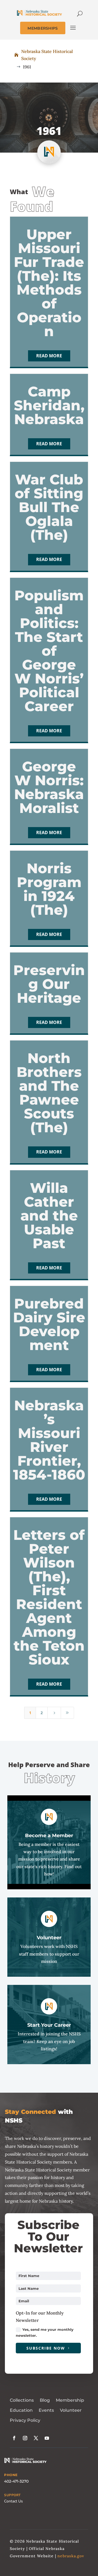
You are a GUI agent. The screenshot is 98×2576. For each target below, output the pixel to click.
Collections (22, 2400)
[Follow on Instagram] (25, 2438)
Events (46, 2410)
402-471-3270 (16, 2481)
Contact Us (13, 2501)
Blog (45, 2400)
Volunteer (71, 2410)
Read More (49, 356)
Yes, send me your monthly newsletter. (45, 2332)
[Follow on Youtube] (47, 2438)
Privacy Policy (25, 2420)
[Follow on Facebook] (14, 2438)
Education (21, 2410)
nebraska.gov (71, 2556)
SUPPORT (12, 2495)
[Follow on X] (36, 2438)
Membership (70, 2400)
